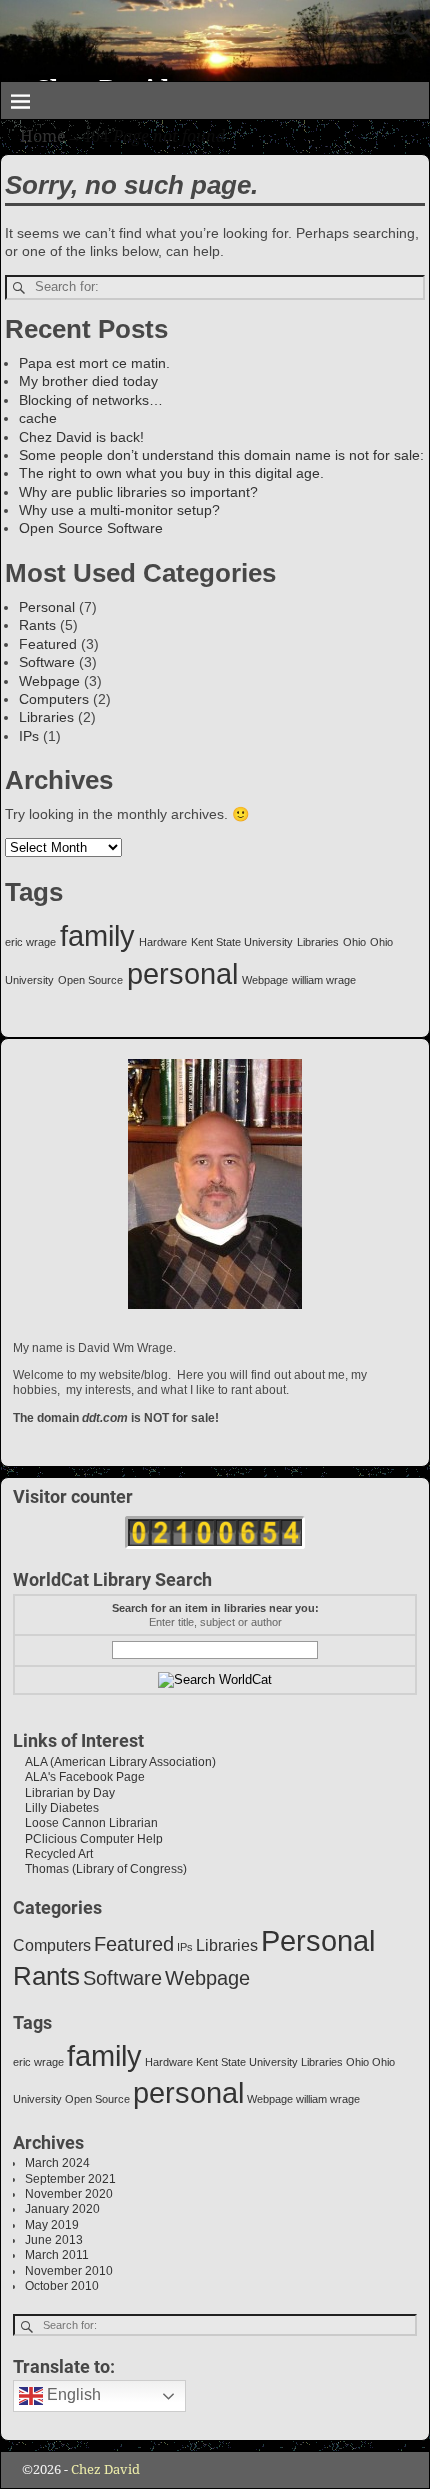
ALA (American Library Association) (114, 1762)
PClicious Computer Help (88, 1839)
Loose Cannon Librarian (85, 1823)
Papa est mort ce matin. (94, 363)
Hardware (163, 942)
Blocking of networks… (91, 400)
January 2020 (62, 2209)
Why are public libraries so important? (138, 492)
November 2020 (69, 2194)
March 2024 (57, 2163)
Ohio (354, 942)
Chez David (105, 2469)
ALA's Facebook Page (79, 1777)
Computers (54, 699)
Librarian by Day (64, 1793)
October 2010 (62, 2286)
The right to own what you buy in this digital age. (171, 473)
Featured (48, 644)
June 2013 (54, 2240)
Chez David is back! (81, 437)
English (72, 2395)
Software (47, 662)
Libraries (46, 717)
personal (182, 973)
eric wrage (30, 942)
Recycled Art (53, 1854)
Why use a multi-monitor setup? (119, 510)
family (97, 935)
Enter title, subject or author (215, 1622)
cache (38, 418)
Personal (47, 607)
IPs (29, 736)
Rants (37, 625)
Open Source (90, 980)
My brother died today (88, 381)
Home (43, 136)
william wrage (324, 980)
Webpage (49, 681)
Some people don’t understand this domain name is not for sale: (221, 455)
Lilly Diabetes (56, 1808)
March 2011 (57, 2255)
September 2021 (70, 2179)
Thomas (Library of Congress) (100, 1869)
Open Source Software (91, 528)
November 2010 (69, 2271)
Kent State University (242, 942)
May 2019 (52, 2225)
